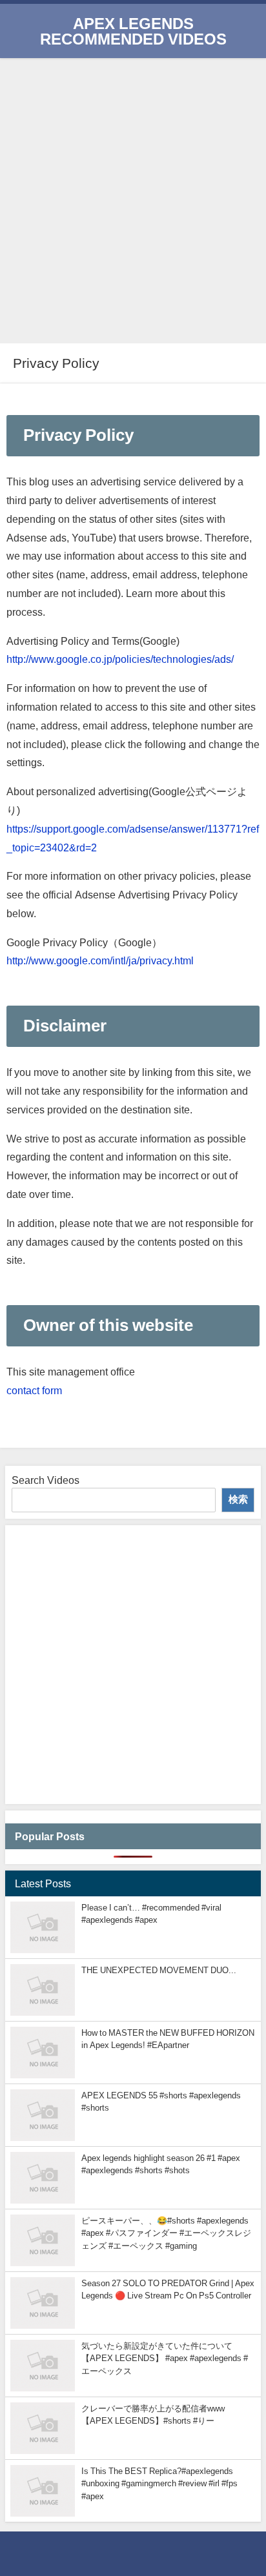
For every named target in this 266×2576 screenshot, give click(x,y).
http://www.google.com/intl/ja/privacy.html (100, 960)
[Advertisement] (133, 198)
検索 (238, 1499)
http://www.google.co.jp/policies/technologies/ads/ (120, 659)
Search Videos (46, 1480)
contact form (34, 1390)
